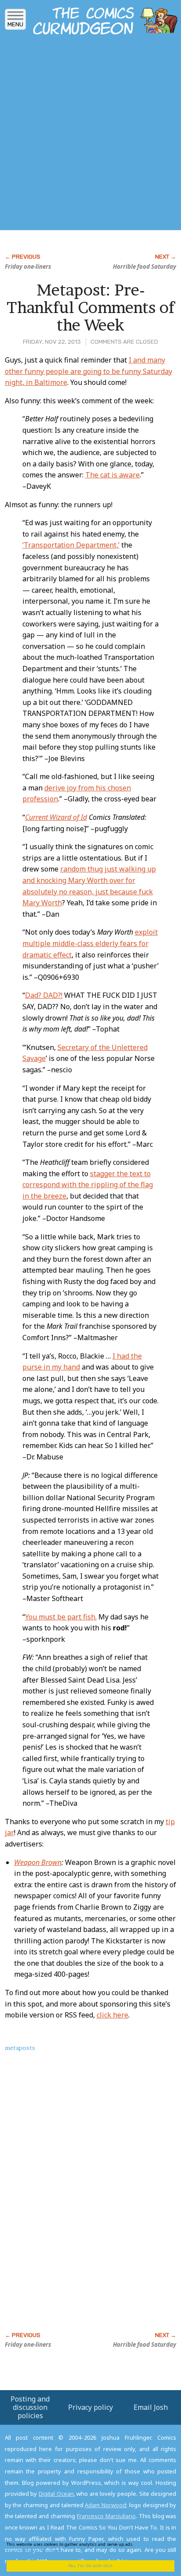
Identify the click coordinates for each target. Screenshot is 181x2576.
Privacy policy (90, 2407)
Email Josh (151, 2407)
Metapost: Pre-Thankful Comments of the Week (90, 307)
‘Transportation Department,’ (71, 545)
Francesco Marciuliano (106, 2516)
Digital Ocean (56, 2494)
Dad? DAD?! (44, 995)
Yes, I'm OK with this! (90, 2566)
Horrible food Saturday (145, 267)
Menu (15, 24)
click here (112, 2015)
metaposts (20, 2048)
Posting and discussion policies (30, 2407)
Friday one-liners (28, 267)
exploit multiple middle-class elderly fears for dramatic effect (90, 943)
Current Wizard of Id (56, 817)
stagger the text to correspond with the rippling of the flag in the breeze (88, 1185)
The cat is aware (112, 475)
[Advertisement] (90, 135)
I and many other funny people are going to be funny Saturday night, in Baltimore (89, 371)
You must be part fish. (61, 1617)
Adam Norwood (105, 2505)
